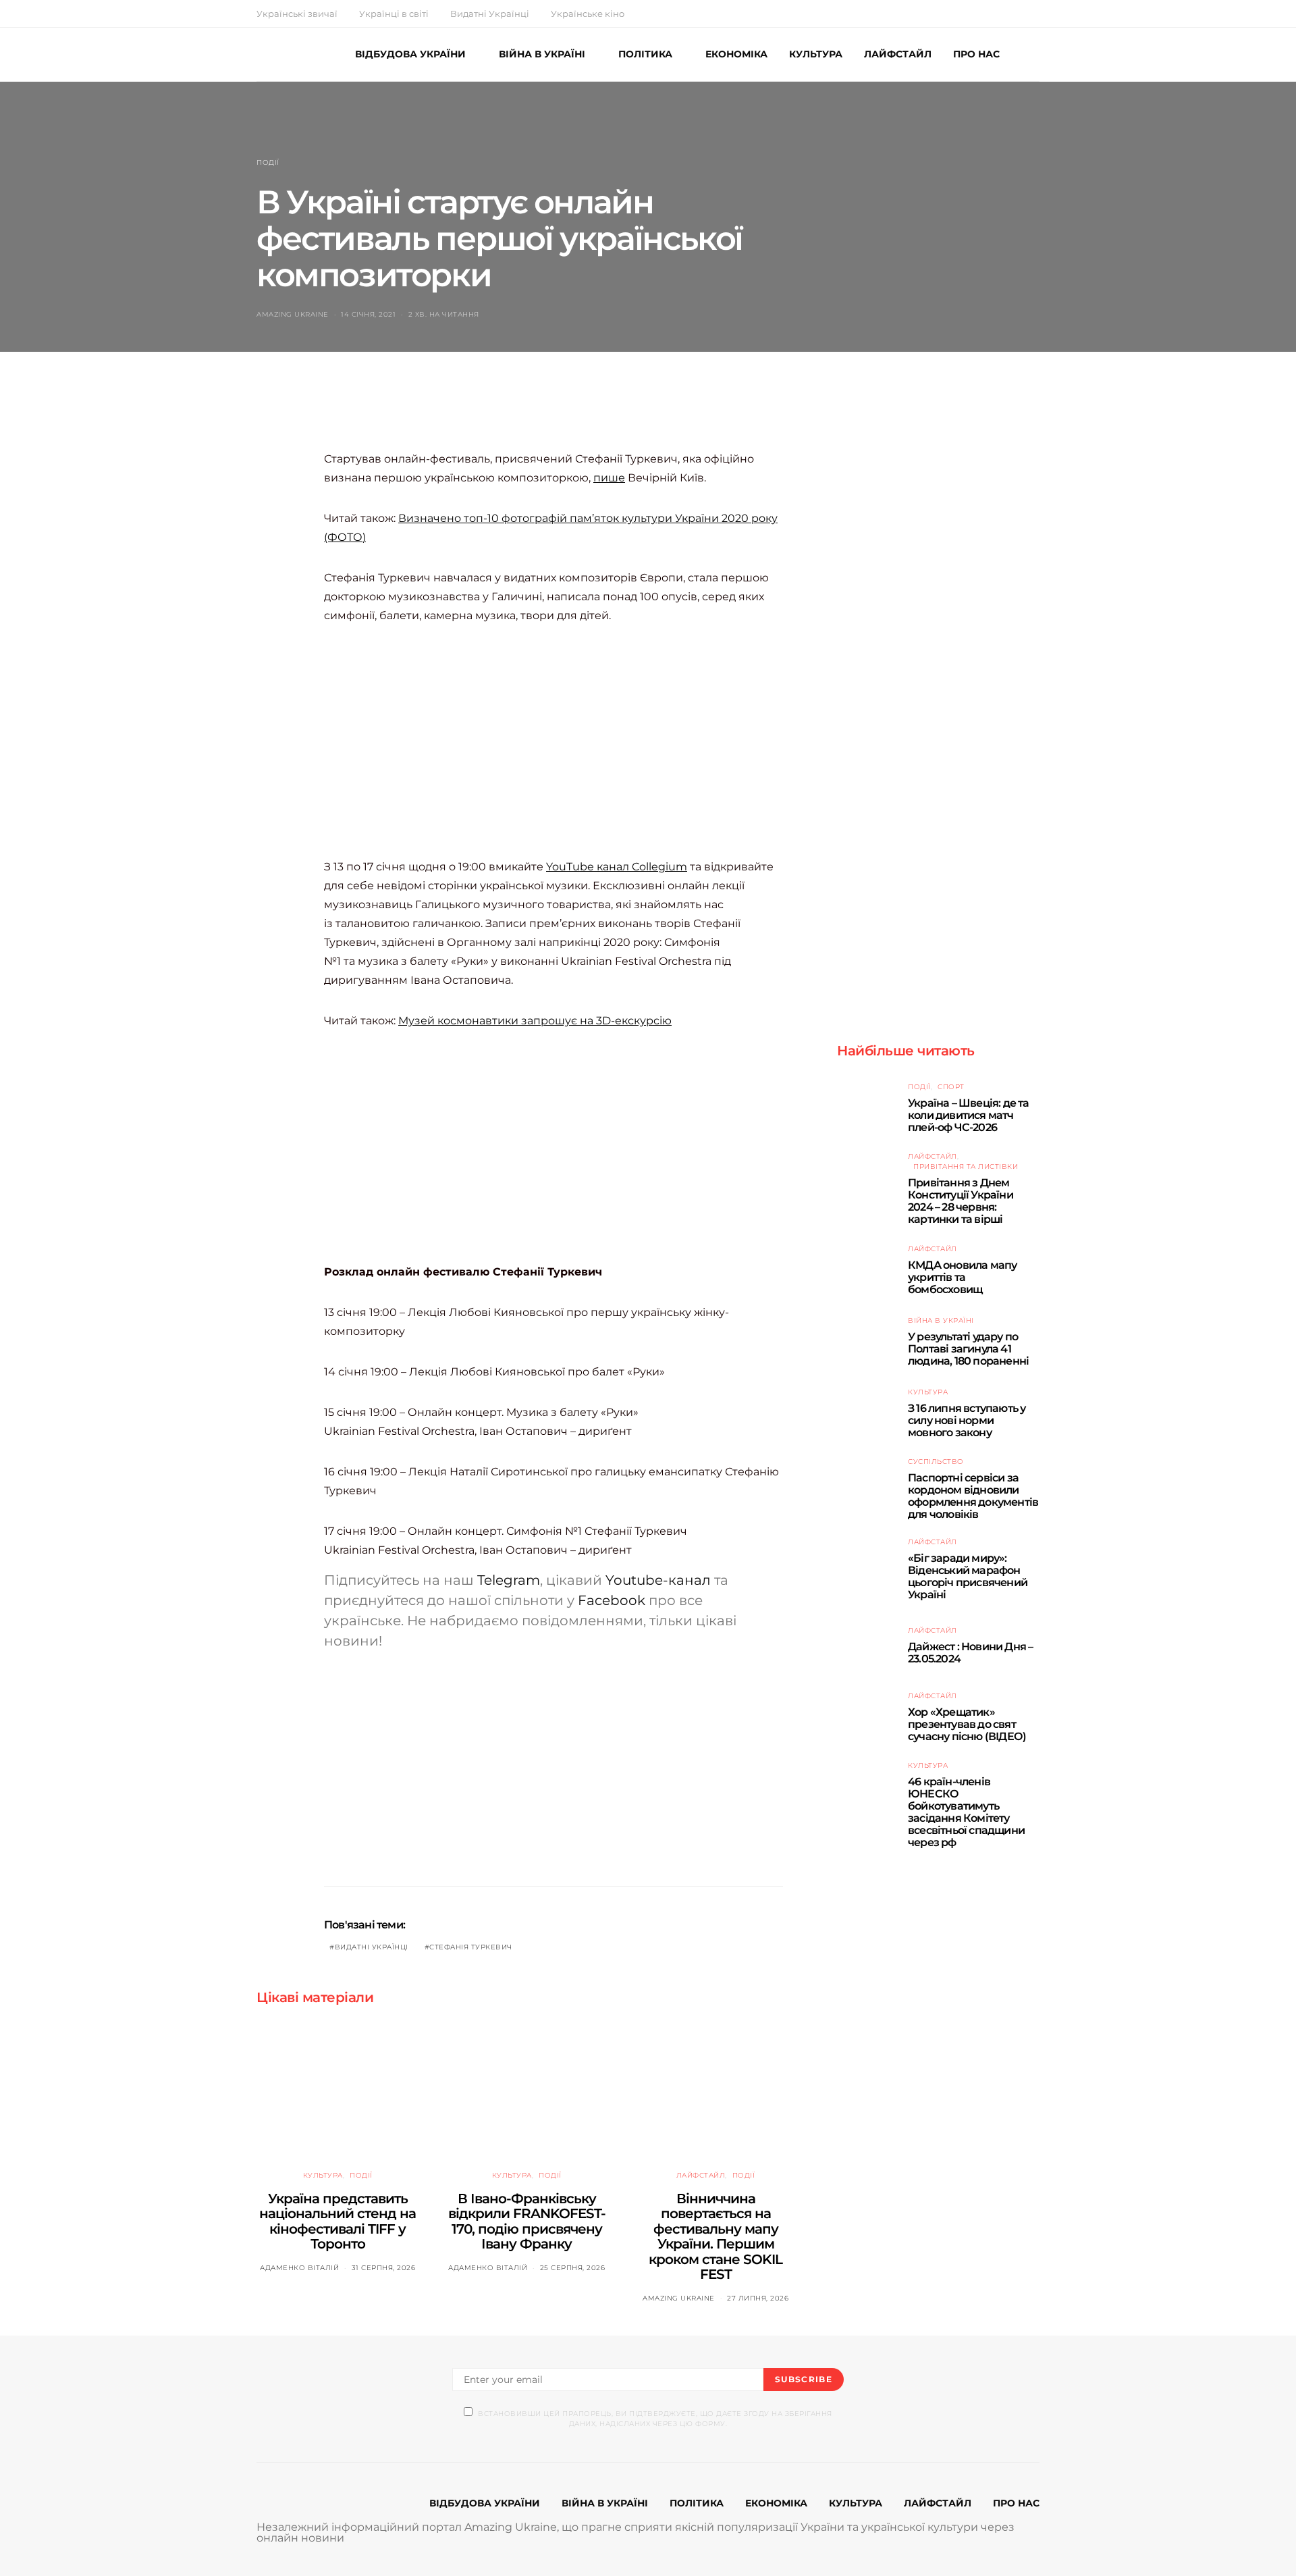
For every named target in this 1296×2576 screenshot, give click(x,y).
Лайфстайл (701, 2175)
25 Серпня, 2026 (573, 2268)
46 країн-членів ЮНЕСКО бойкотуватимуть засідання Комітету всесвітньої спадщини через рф (966, 1813)
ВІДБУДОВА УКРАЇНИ (410, 54)
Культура (323, 2175)
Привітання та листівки (966, 1167)
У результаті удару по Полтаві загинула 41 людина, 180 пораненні (968, 1349)
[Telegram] (1035, 14)
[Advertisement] (570, 415)
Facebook (612, 1600)
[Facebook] (988, 14)
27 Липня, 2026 (758, 2298)
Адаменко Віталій (299, 2268)
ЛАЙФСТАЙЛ (898, 54)
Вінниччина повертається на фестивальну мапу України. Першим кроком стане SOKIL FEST (715, 2237)
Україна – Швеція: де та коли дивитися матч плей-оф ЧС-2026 (969, 1115)
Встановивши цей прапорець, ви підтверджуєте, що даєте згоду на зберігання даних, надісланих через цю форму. (655, 2419)
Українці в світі (394, 14)
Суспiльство (936, 1462)
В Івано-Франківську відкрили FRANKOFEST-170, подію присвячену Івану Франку (527, 2222)
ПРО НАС (976, 54)
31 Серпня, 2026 (384, 2268)
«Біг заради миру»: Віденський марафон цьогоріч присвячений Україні (968, 1577)
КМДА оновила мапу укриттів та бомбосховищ (962, 1277)
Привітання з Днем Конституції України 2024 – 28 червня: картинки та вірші (961, 1202)
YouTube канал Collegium (617, 867)
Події (268, 162)
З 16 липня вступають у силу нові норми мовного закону (967, 1420)
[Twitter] (1004, 14)
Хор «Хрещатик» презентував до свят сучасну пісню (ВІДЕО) (967, 1724)
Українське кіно (588, 14)
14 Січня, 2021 (368, 314)
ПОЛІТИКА (645, 54)
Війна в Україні (941, 1320)
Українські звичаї (297, 14)
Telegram (509, 1580)
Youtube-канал (658, 1580)
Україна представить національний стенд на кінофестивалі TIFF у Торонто (337, 2222)
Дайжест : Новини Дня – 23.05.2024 (970, 1653)
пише (609, 478)
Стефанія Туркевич (471, 1947)
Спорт (951, 1087)
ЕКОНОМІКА (736, 54)
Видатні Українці (490, 14)
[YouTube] (1020, 14)
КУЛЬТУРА (816, 54)
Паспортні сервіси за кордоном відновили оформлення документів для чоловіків (973, 1497)
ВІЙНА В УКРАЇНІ (542, 54)
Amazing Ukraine (293, 314)
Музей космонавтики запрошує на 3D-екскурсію (535, 1021)
